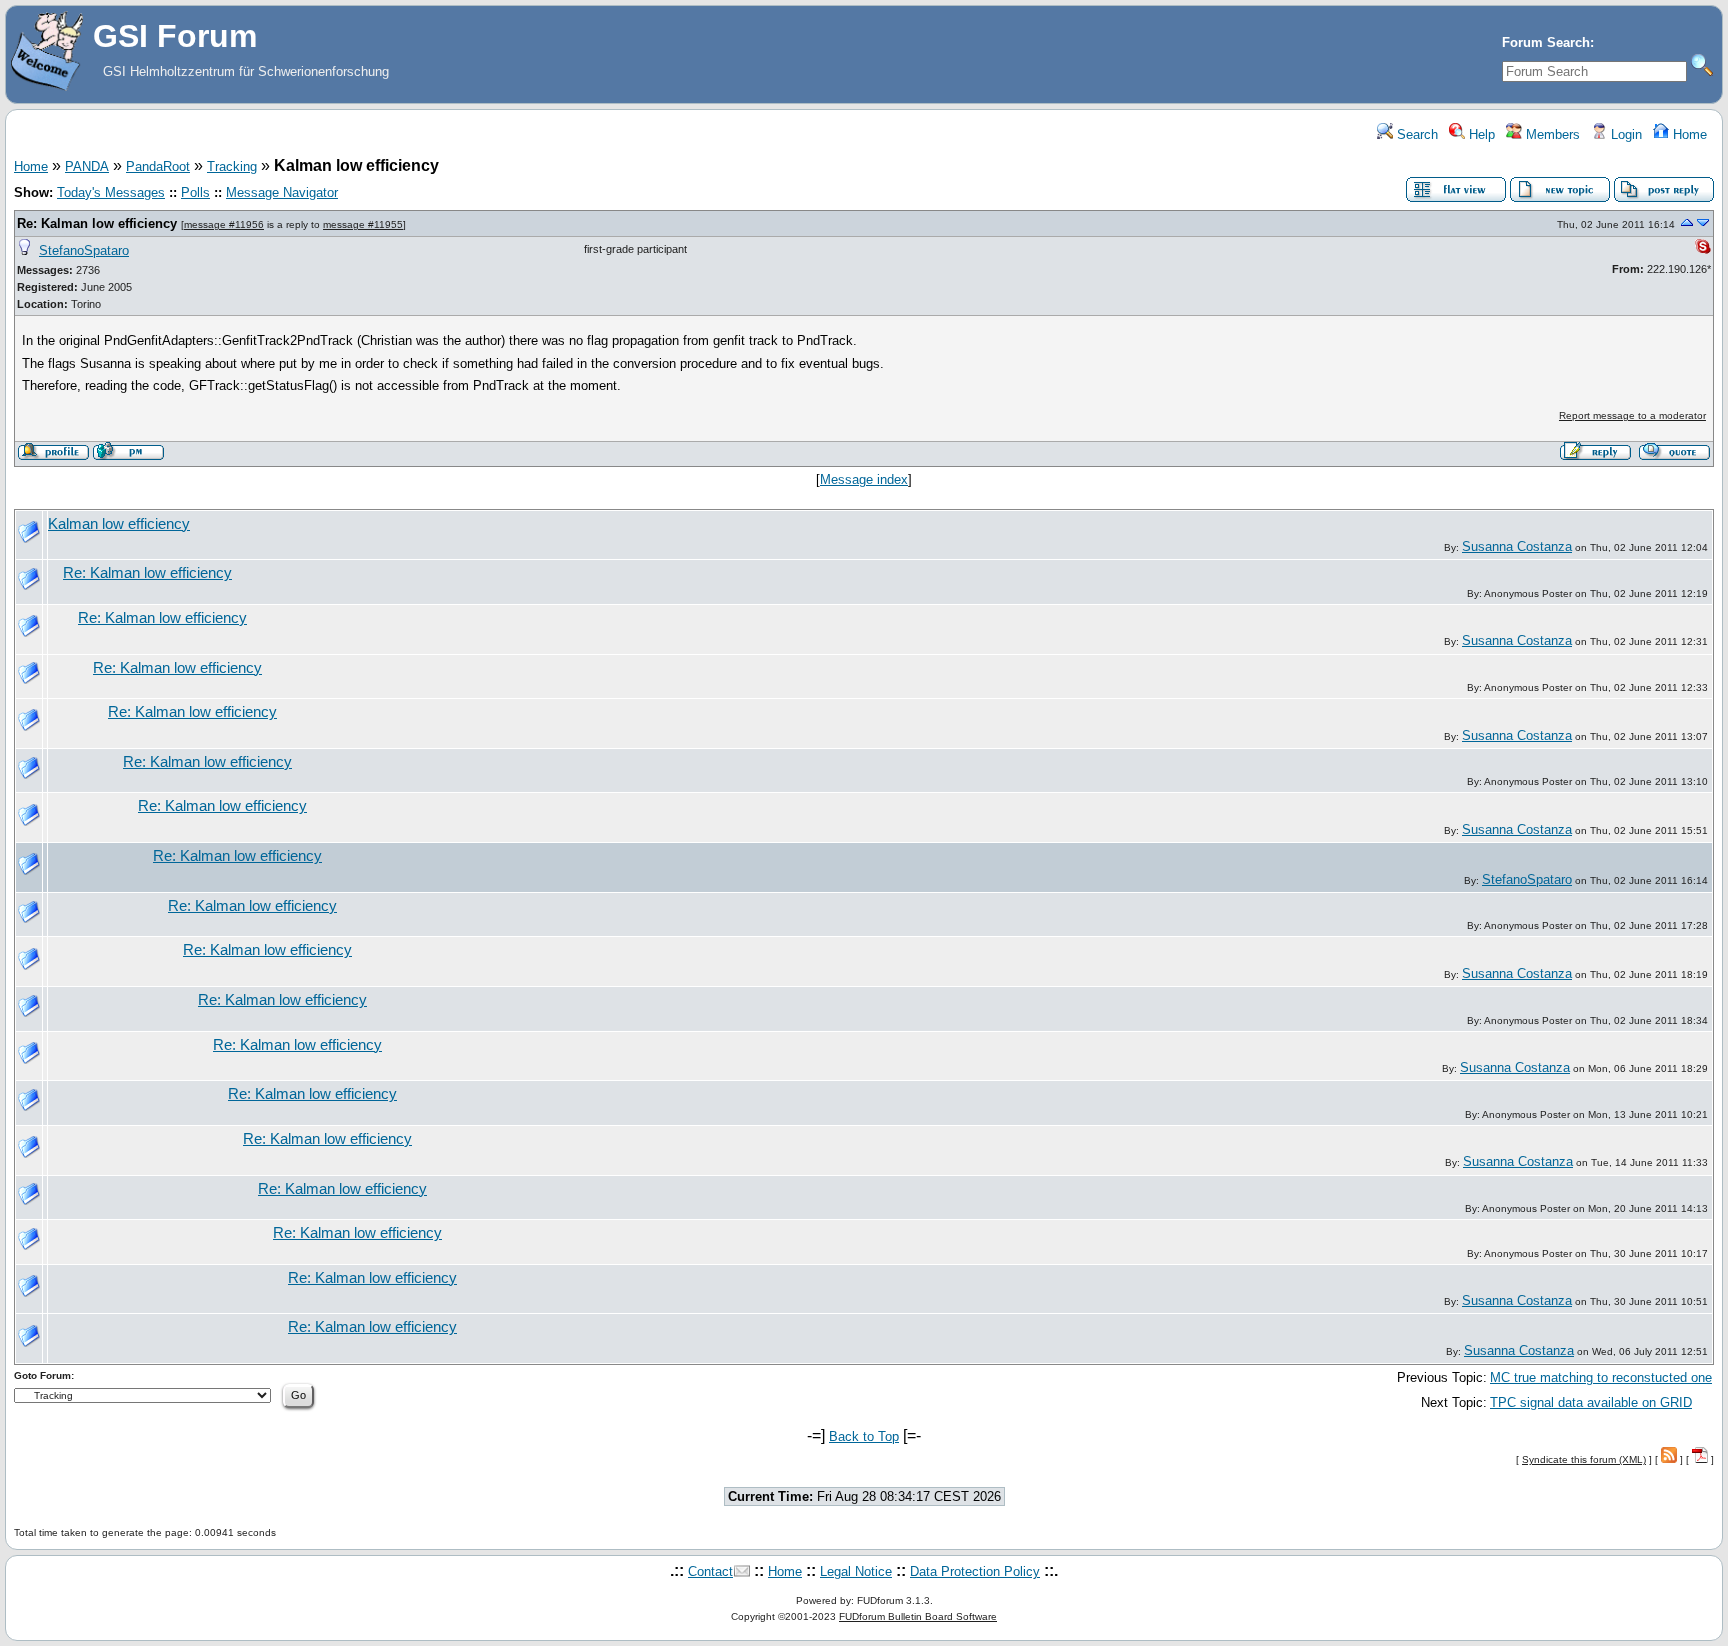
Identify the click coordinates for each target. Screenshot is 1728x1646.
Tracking (232, 166)
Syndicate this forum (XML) (1584, 1459)
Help (1480, 134)
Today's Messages (111, 192)
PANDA (87, 166)
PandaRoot (158, 166)
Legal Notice (856, 1571)
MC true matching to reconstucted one (1601, 1377)
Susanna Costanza (1517, 546)
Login (1624, 134)
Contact (710, 1571)
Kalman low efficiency (119, 524)
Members (1551, 134)
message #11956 (224, 224)
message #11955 (363, 224)
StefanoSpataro (84, 250)
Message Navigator (282, 192)
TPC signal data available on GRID (1591, 1402)
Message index (864, 479)
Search (1415, 134)
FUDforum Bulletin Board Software (918, 1616)
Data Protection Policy (975, 1571)
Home (1688, 134)
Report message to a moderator (1632, 415)
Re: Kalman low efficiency (97, 223)
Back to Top (864, 1436)
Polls (195, 192)
